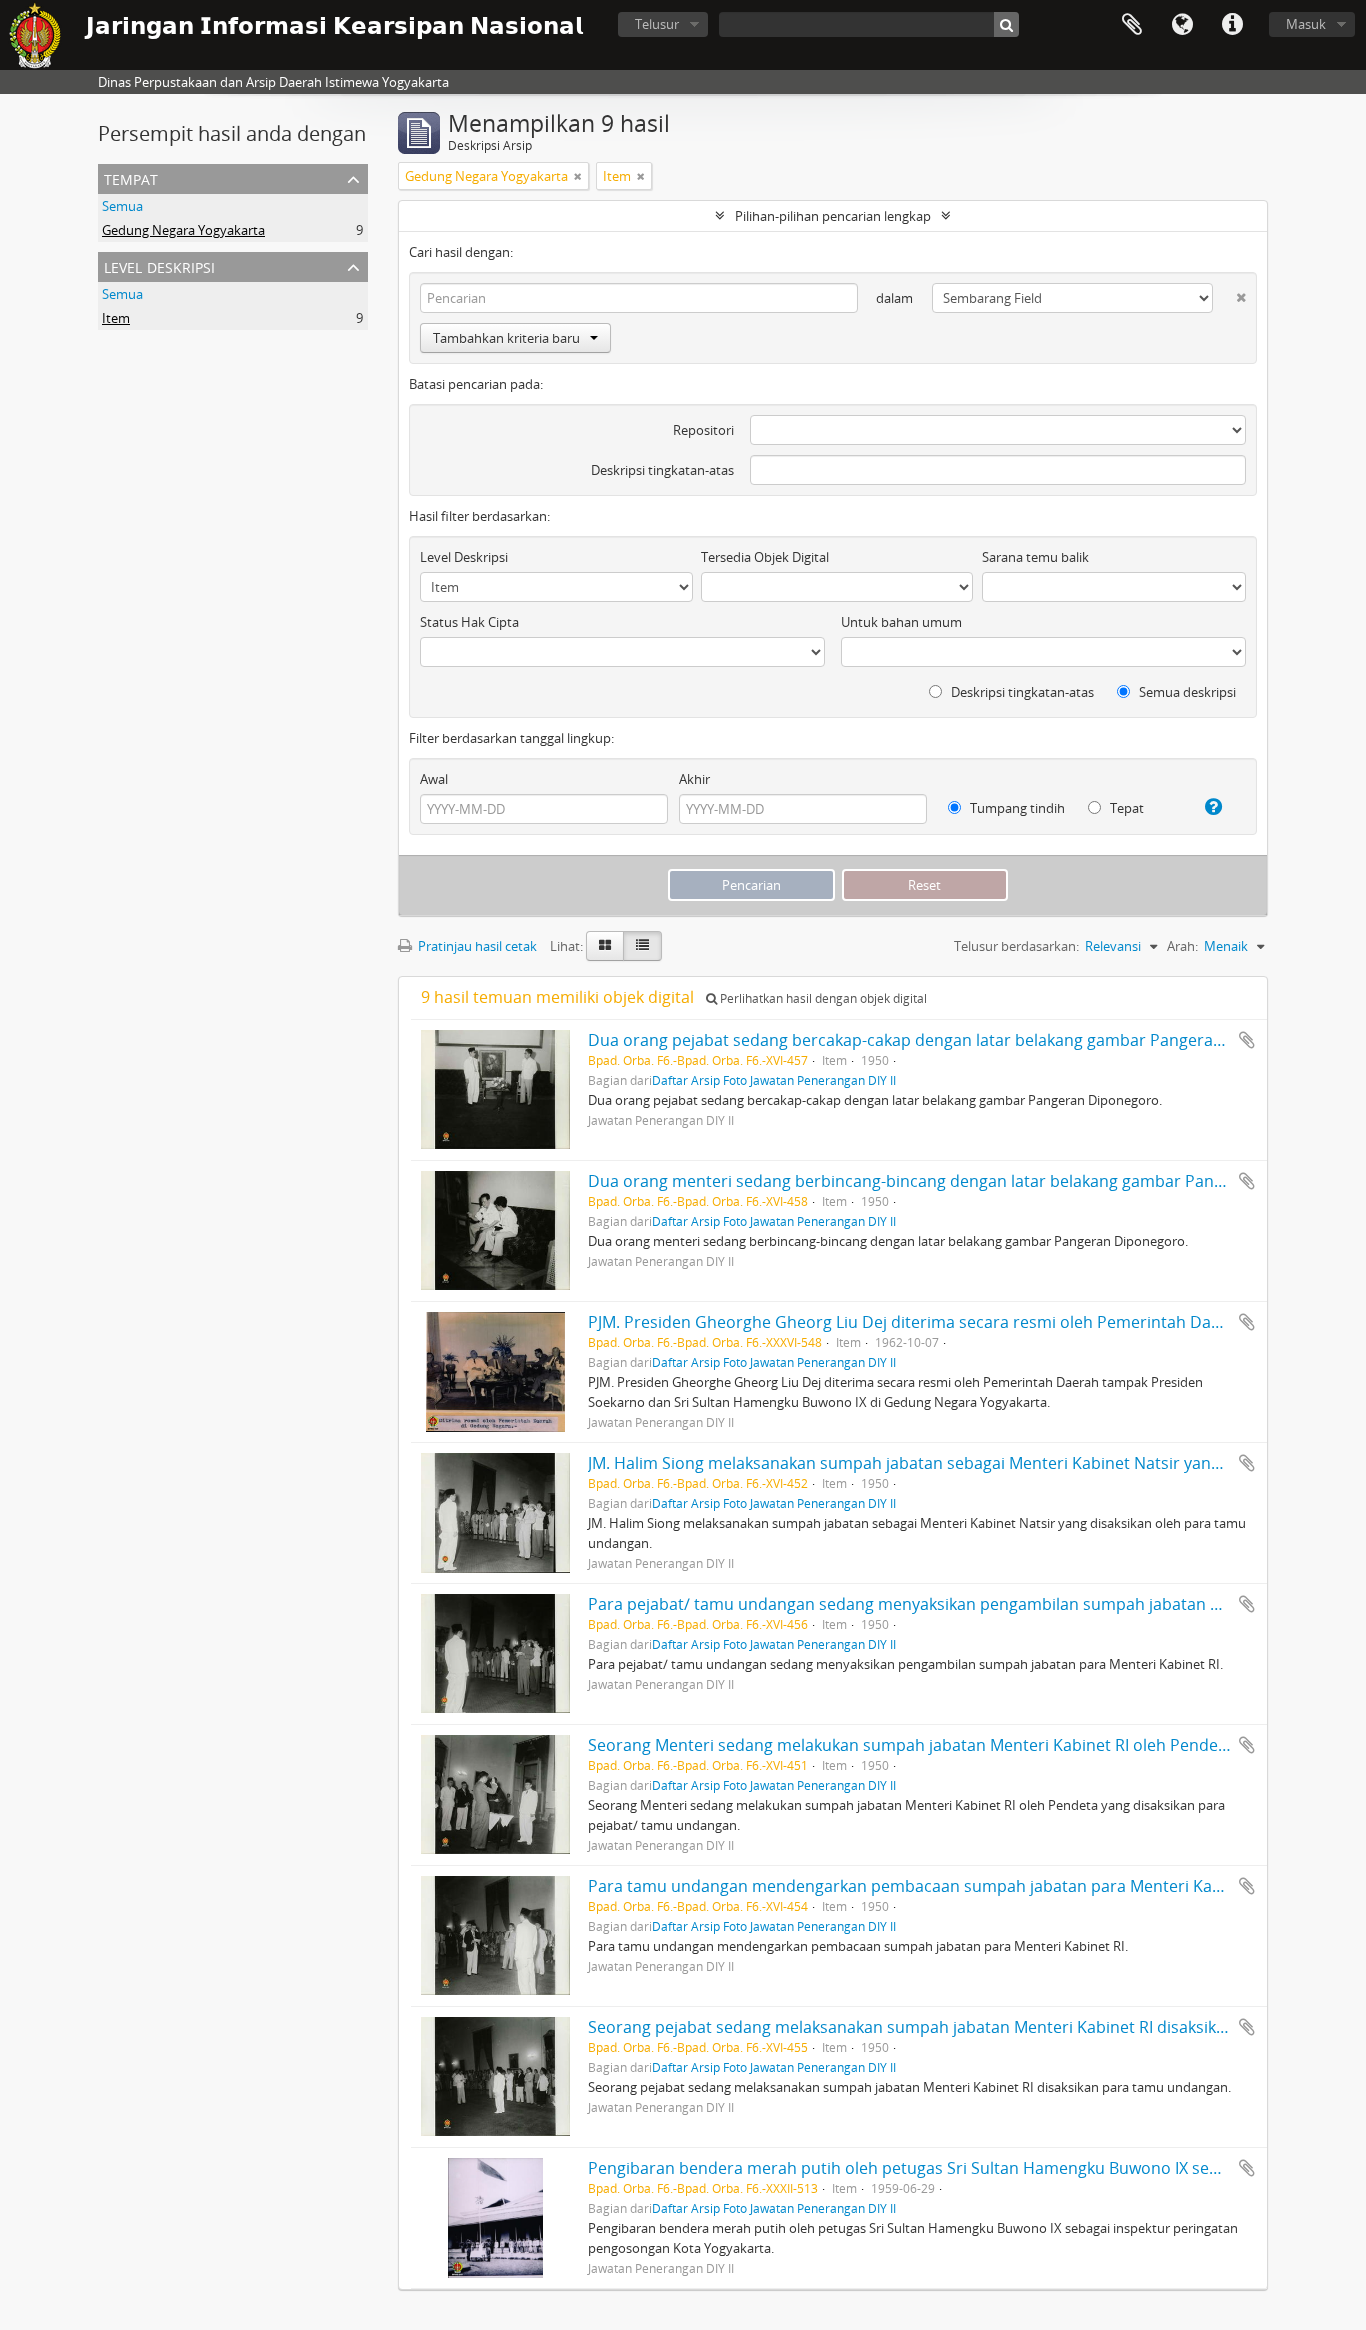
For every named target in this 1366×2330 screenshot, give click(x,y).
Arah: (1182, 946)
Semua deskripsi (1186, 692)
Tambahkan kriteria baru (506, 338)
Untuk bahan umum (901, 622)
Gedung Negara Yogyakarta (183, 230)
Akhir (694, 779)
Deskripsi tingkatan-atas (662, 470)
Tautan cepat (1232, 25)
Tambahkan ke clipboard (1247, 1040)
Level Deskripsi (159, 265)
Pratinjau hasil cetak (476, 946)
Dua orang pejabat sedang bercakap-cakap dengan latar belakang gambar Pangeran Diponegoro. (955, 1040)
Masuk (1306, 24)
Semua (122, 206)
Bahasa (1182, 25)
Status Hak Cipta (469, 622)
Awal (434, 779)
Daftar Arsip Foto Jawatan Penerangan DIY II (774, 1080)
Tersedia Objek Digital (765, 557)
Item (116, 318)
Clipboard (1132, 25)
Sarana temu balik (1035, 557)
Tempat (131, 177)
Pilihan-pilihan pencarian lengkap (833, 216)
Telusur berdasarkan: (1016, 946)
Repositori (703, 430)
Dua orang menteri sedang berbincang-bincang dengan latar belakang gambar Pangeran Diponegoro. (972, 1181)
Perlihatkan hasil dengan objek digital (822, 998)
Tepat (1125, 808)
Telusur (657, 24)
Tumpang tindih (1016, 808)
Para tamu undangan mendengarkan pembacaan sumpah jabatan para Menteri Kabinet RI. (930, 1886)
